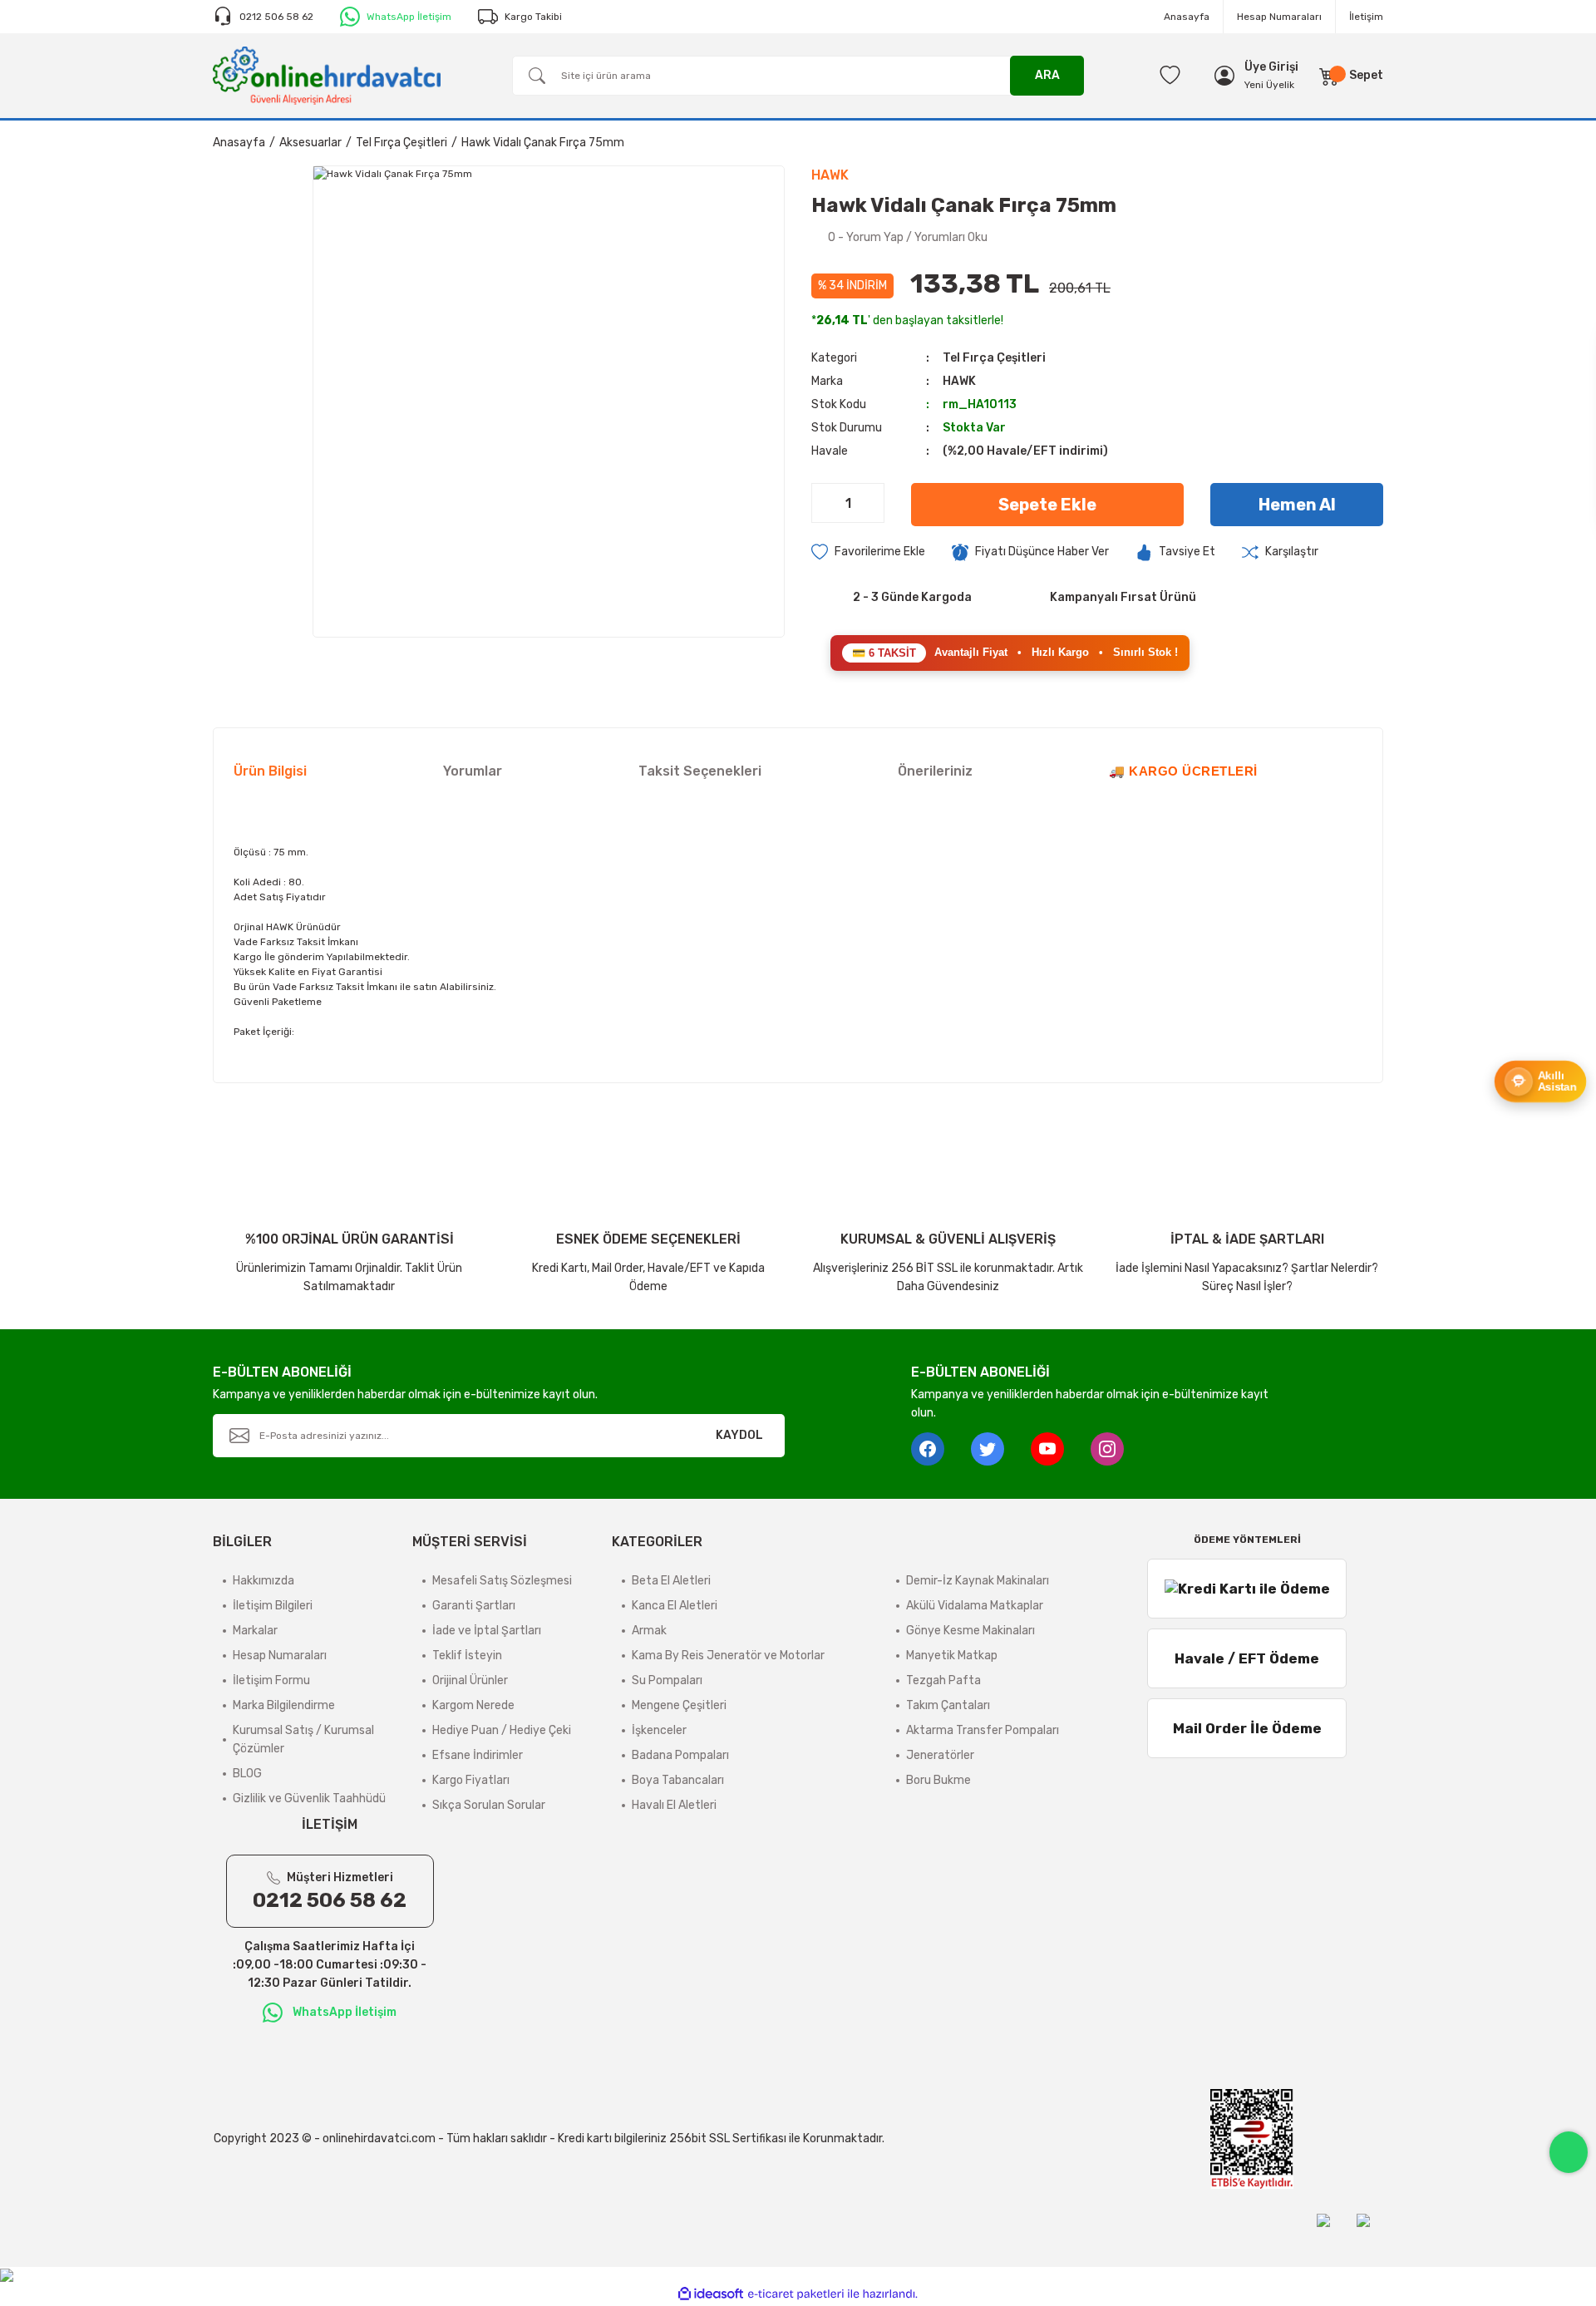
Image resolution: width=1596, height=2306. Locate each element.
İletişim (1366, 17)
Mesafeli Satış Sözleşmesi (502, 1581)
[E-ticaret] (796, 2294)
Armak (649, 1631)
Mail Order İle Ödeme (1247, 1728)
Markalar (255, 1631)
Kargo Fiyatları (471, 1780)
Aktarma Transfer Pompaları (983, 1730)
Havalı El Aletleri (674, 1805)
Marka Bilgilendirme (284, 1705)
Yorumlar (473, 771)
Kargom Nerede (473, 1705)
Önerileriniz (935, 771)
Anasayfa (1187, 17)
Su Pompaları (667, 1680)
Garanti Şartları (474, 1606)
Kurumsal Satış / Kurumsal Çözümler (303, 1739)
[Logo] (327, 75)
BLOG (247, 1774)
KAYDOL (739, 1435)
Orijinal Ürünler (470, 1680)
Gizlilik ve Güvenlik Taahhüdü (309, 1798)
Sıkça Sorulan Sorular (489, 1805)
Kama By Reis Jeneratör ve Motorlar (728, 1656)
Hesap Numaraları (1279, 17)
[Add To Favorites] (868, 552)
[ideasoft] (711, 2294)
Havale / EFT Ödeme (1247, 1658)
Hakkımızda (264, 1581)
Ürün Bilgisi (270, 771)
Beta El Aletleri (671, 1581)
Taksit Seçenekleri (700, 771)
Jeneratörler (940, 1755)
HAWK (959, 381)
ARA (1047, 75)
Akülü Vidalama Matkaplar (975, 1606)
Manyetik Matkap (952, 1656)
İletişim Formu (271, 1680)
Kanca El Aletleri (675, 1606)
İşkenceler (659, 1730)
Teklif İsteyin (467, 1656)
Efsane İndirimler (478, 1755)
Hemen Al (1297, 505)
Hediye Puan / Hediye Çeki (502, 1730)
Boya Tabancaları (678, 1780)
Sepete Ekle (1047, 505)
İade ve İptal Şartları (487, 1631)
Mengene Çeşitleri (679, 1705)
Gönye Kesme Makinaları (970, 1631)
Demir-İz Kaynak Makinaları (978, 1581)
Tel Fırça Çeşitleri (994, 358)
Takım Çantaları (948, 1705)
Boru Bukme (938, 1780)
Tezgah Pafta (943, 1680)
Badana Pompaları (680, 1755)
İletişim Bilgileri (273, 1606)
